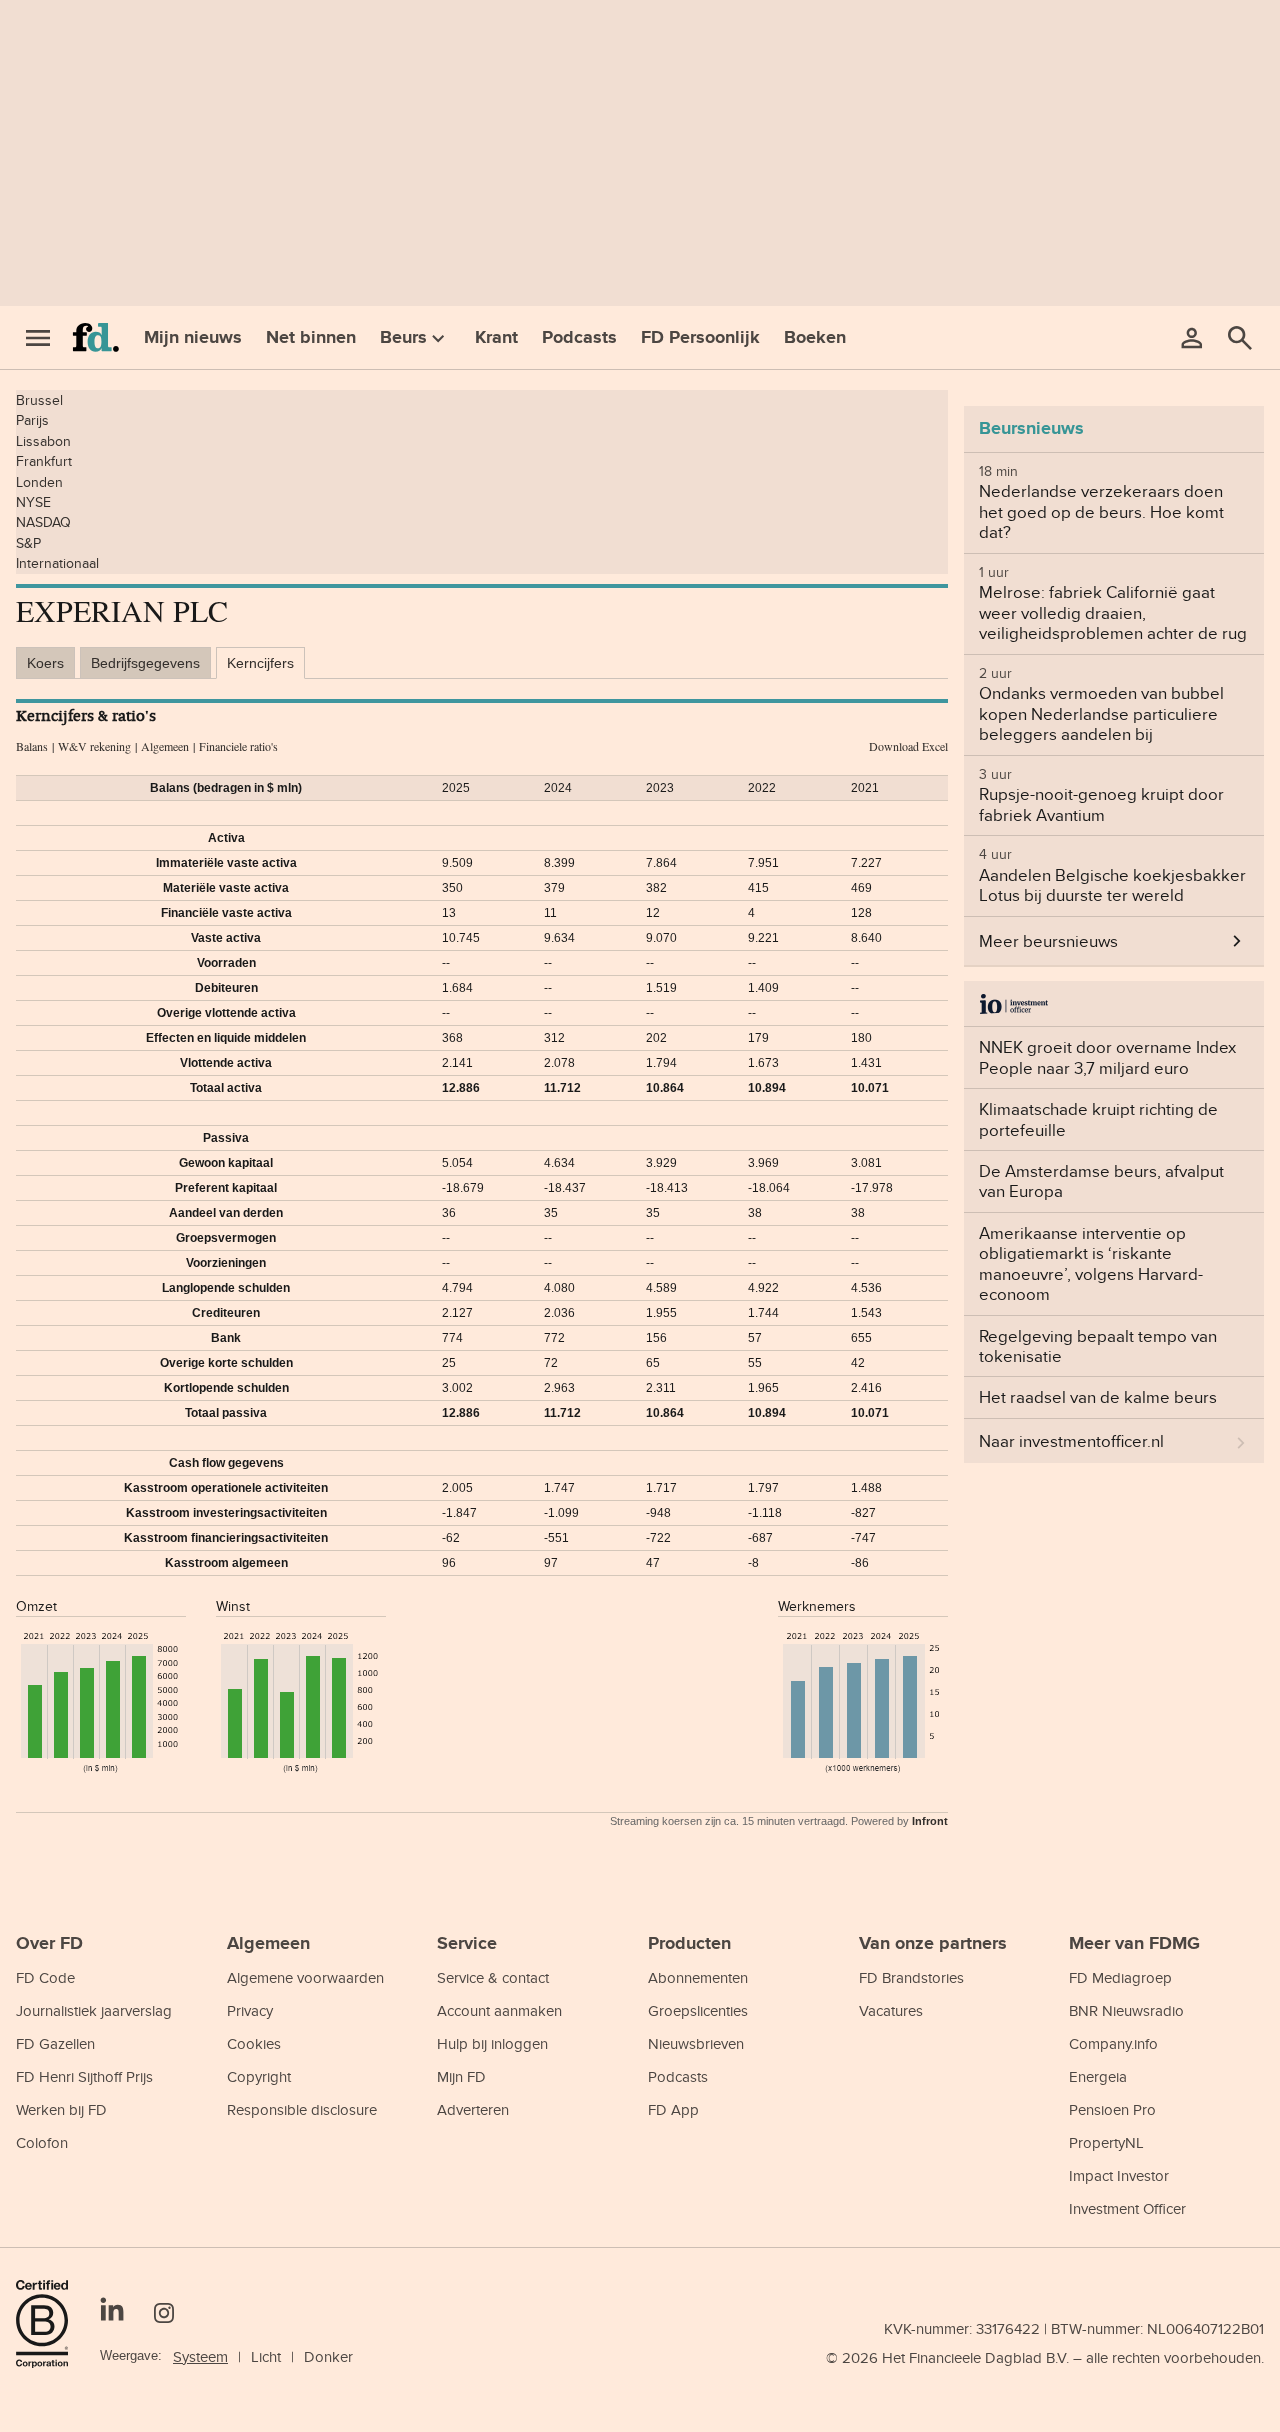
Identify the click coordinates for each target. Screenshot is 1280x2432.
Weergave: (131, 2355)
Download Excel (908, 746)
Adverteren (473, 2109)
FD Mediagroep (1120, 1977)
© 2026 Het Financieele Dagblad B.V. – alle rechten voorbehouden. (1045, 2357)
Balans (32, 746)
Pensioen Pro (1112, 2109)
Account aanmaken (499, 2010)
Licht (266, 2356)
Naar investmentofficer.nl (1071, 1441)
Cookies (254, 2043)
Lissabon (43, 441)
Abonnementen (698, 1977)
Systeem (200, 2356)
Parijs (32, 420)
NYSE (33, 502)
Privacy (250, 2010)
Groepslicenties (698, 2010)
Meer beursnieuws (1048, 941)
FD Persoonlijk (700, 337)
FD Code (45, 1977)
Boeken (815, 337)
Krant (496, 337)
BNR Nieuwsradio (1126, 2010)
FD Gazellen (55, 2043)
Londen (39, 482)
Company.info (1113, 2043)
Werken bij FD (61, 2109)
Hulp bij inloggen (492, 2043)
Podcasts (579, 337)
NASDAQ (43, 522)
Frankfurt (44, 461)
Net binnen (311, 337)
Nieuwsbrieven (696, 2043)
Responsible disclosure (302, 2109)
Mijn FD (461, 2076)
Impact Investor (1119, 2175)
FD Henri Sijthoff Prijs (84, 2076)
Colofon (42, 2142)
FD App (673, 2109)
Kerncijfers (260, 663)
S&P (28, 543)
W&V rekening (94, 746)
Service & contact (493, 1977)
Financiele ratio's (238, 746)
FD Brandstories (911, 1977)
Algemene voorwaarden (305, 1977)
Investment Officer (1127, 2208)
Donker (328, 2356)
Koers (45, 663)
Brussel (39, 400)
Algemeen (165, 746)
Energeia (1098, 2076)
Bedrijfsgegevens (145, 663)
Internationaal (57, 563)
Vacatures (891, 2010)
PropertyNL (1106, 2142)
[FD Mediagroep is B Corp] (50, 2324)
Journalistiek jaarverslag (94, 2010)
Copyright (259, 2076)
